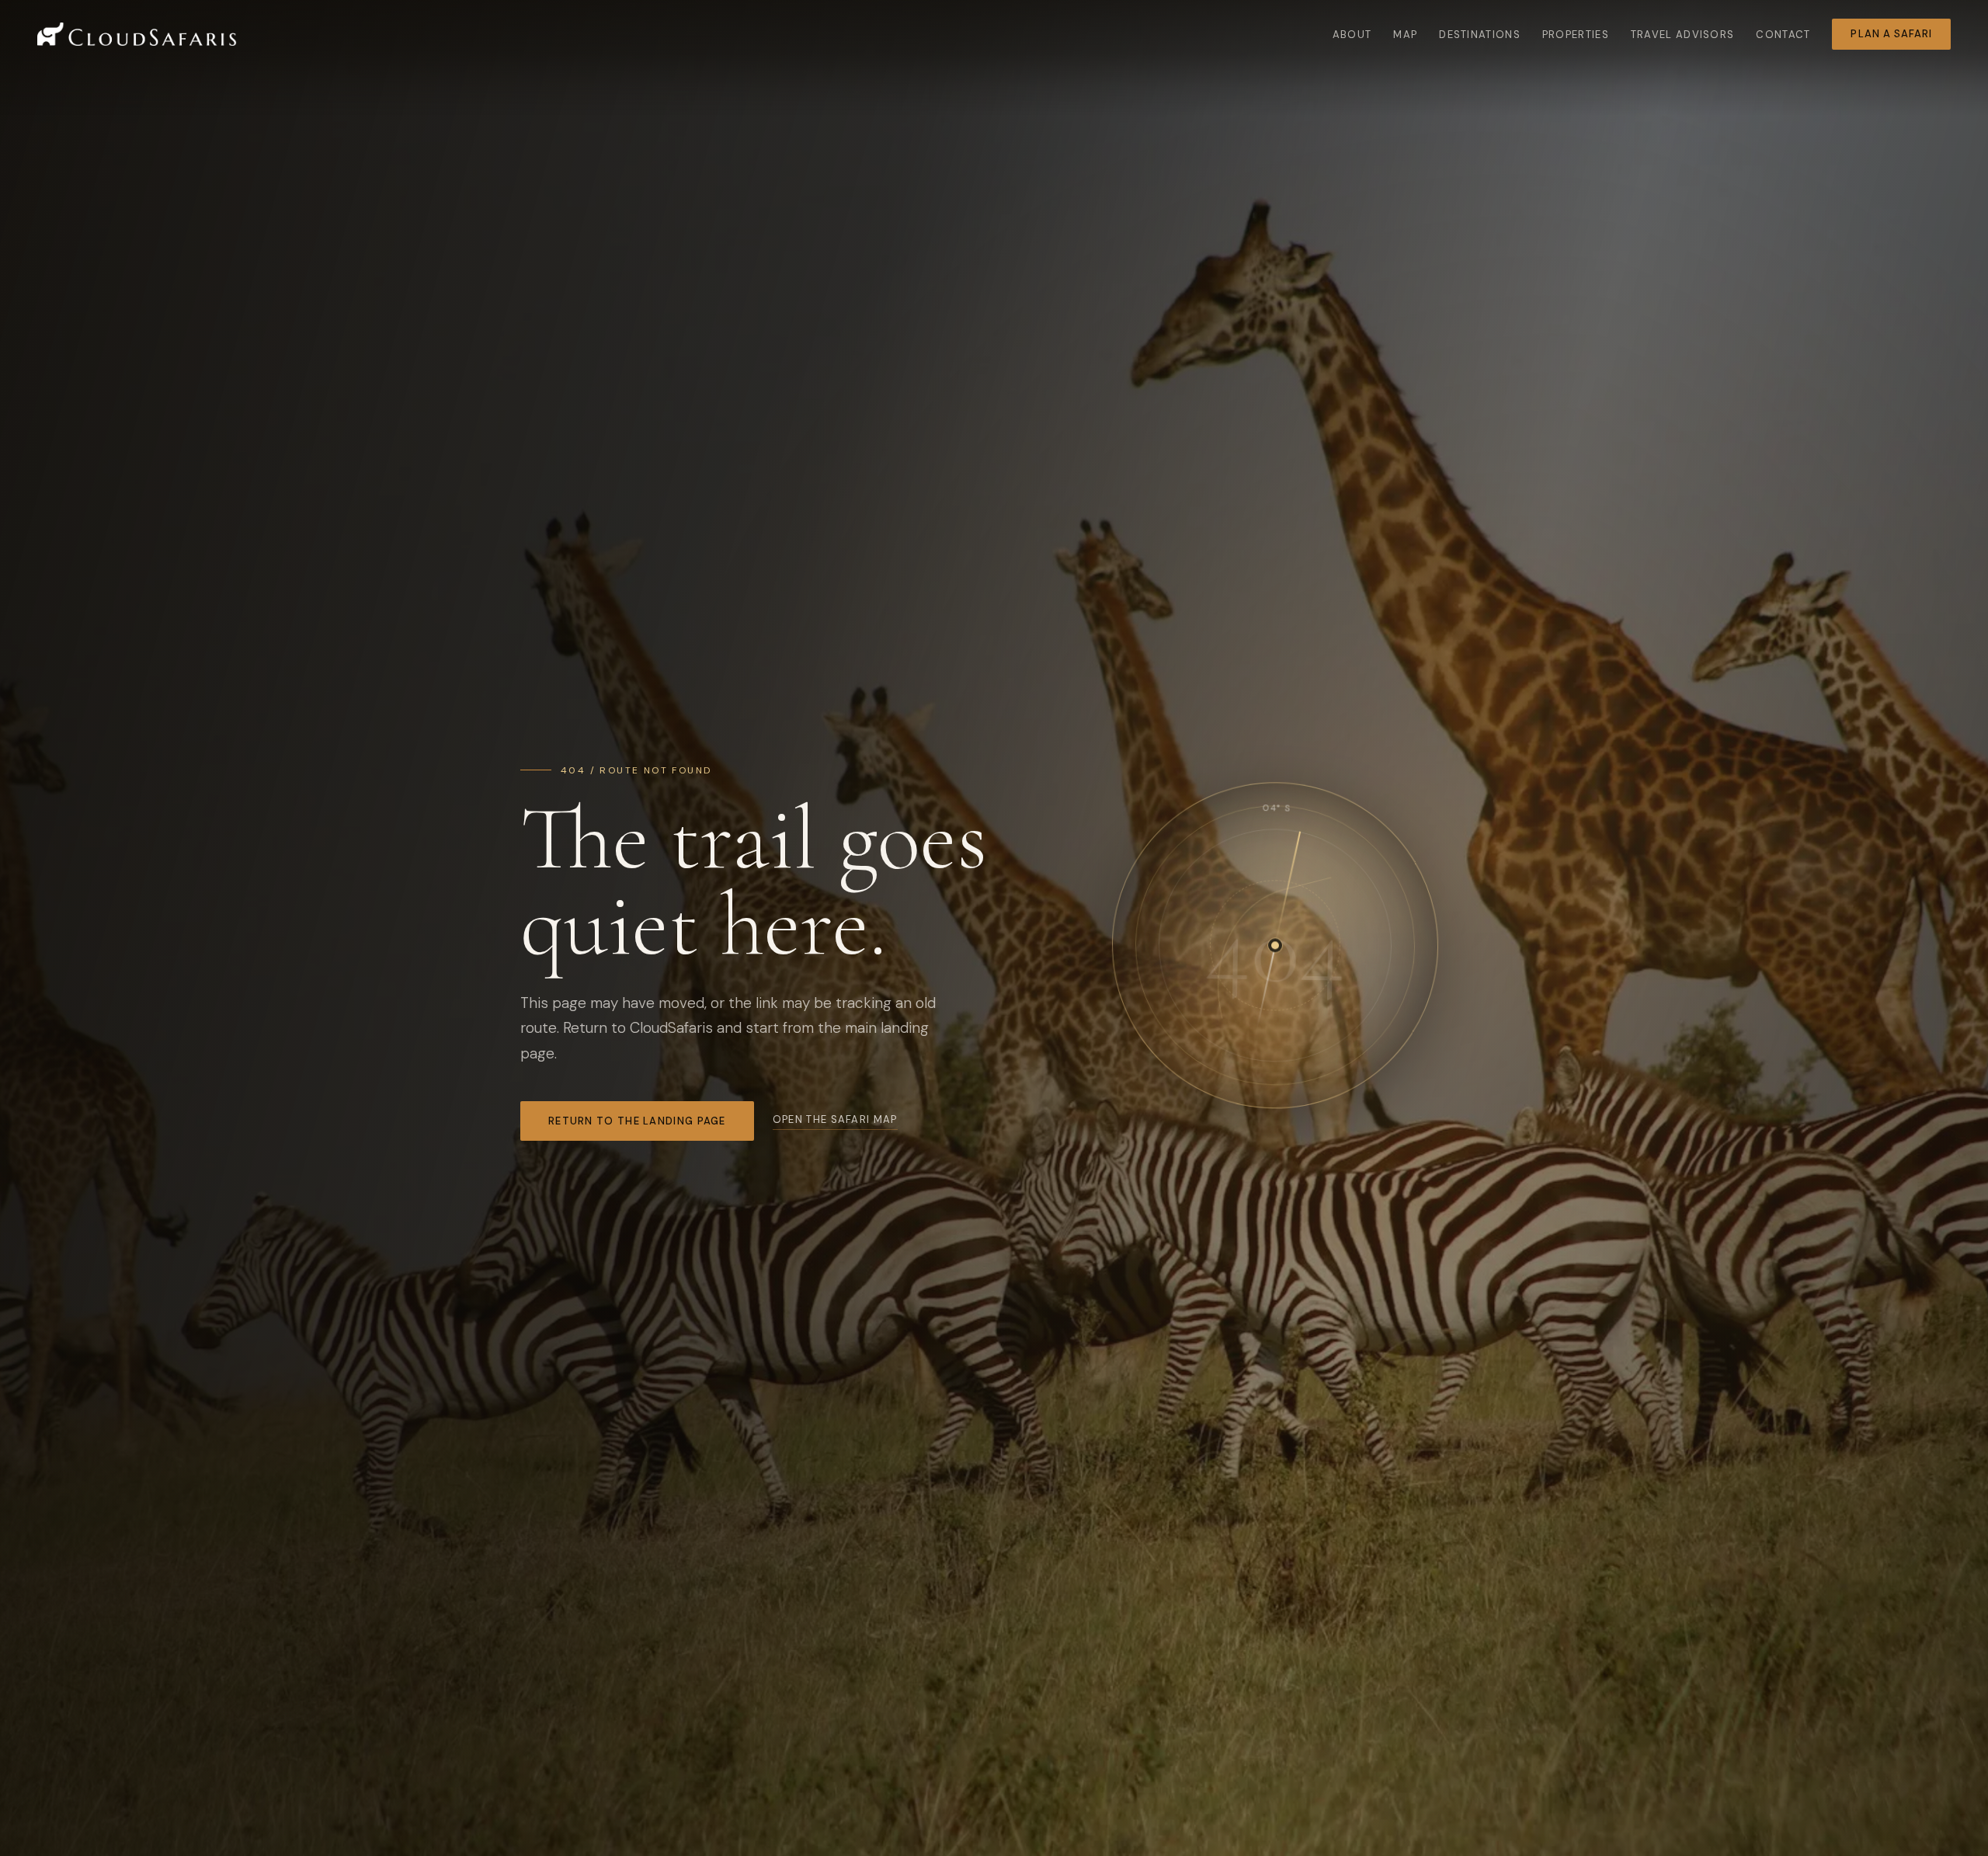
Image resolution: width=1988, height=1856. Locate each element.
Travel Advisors (1683, 35)
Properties (1576, 35)
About (1352, 35)
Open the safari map (835, 1119)
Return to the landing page (637, 1121)
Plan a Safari (1891, 34)
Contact (1783, 35)
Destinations (1480, 35)
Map (1405, 35)
